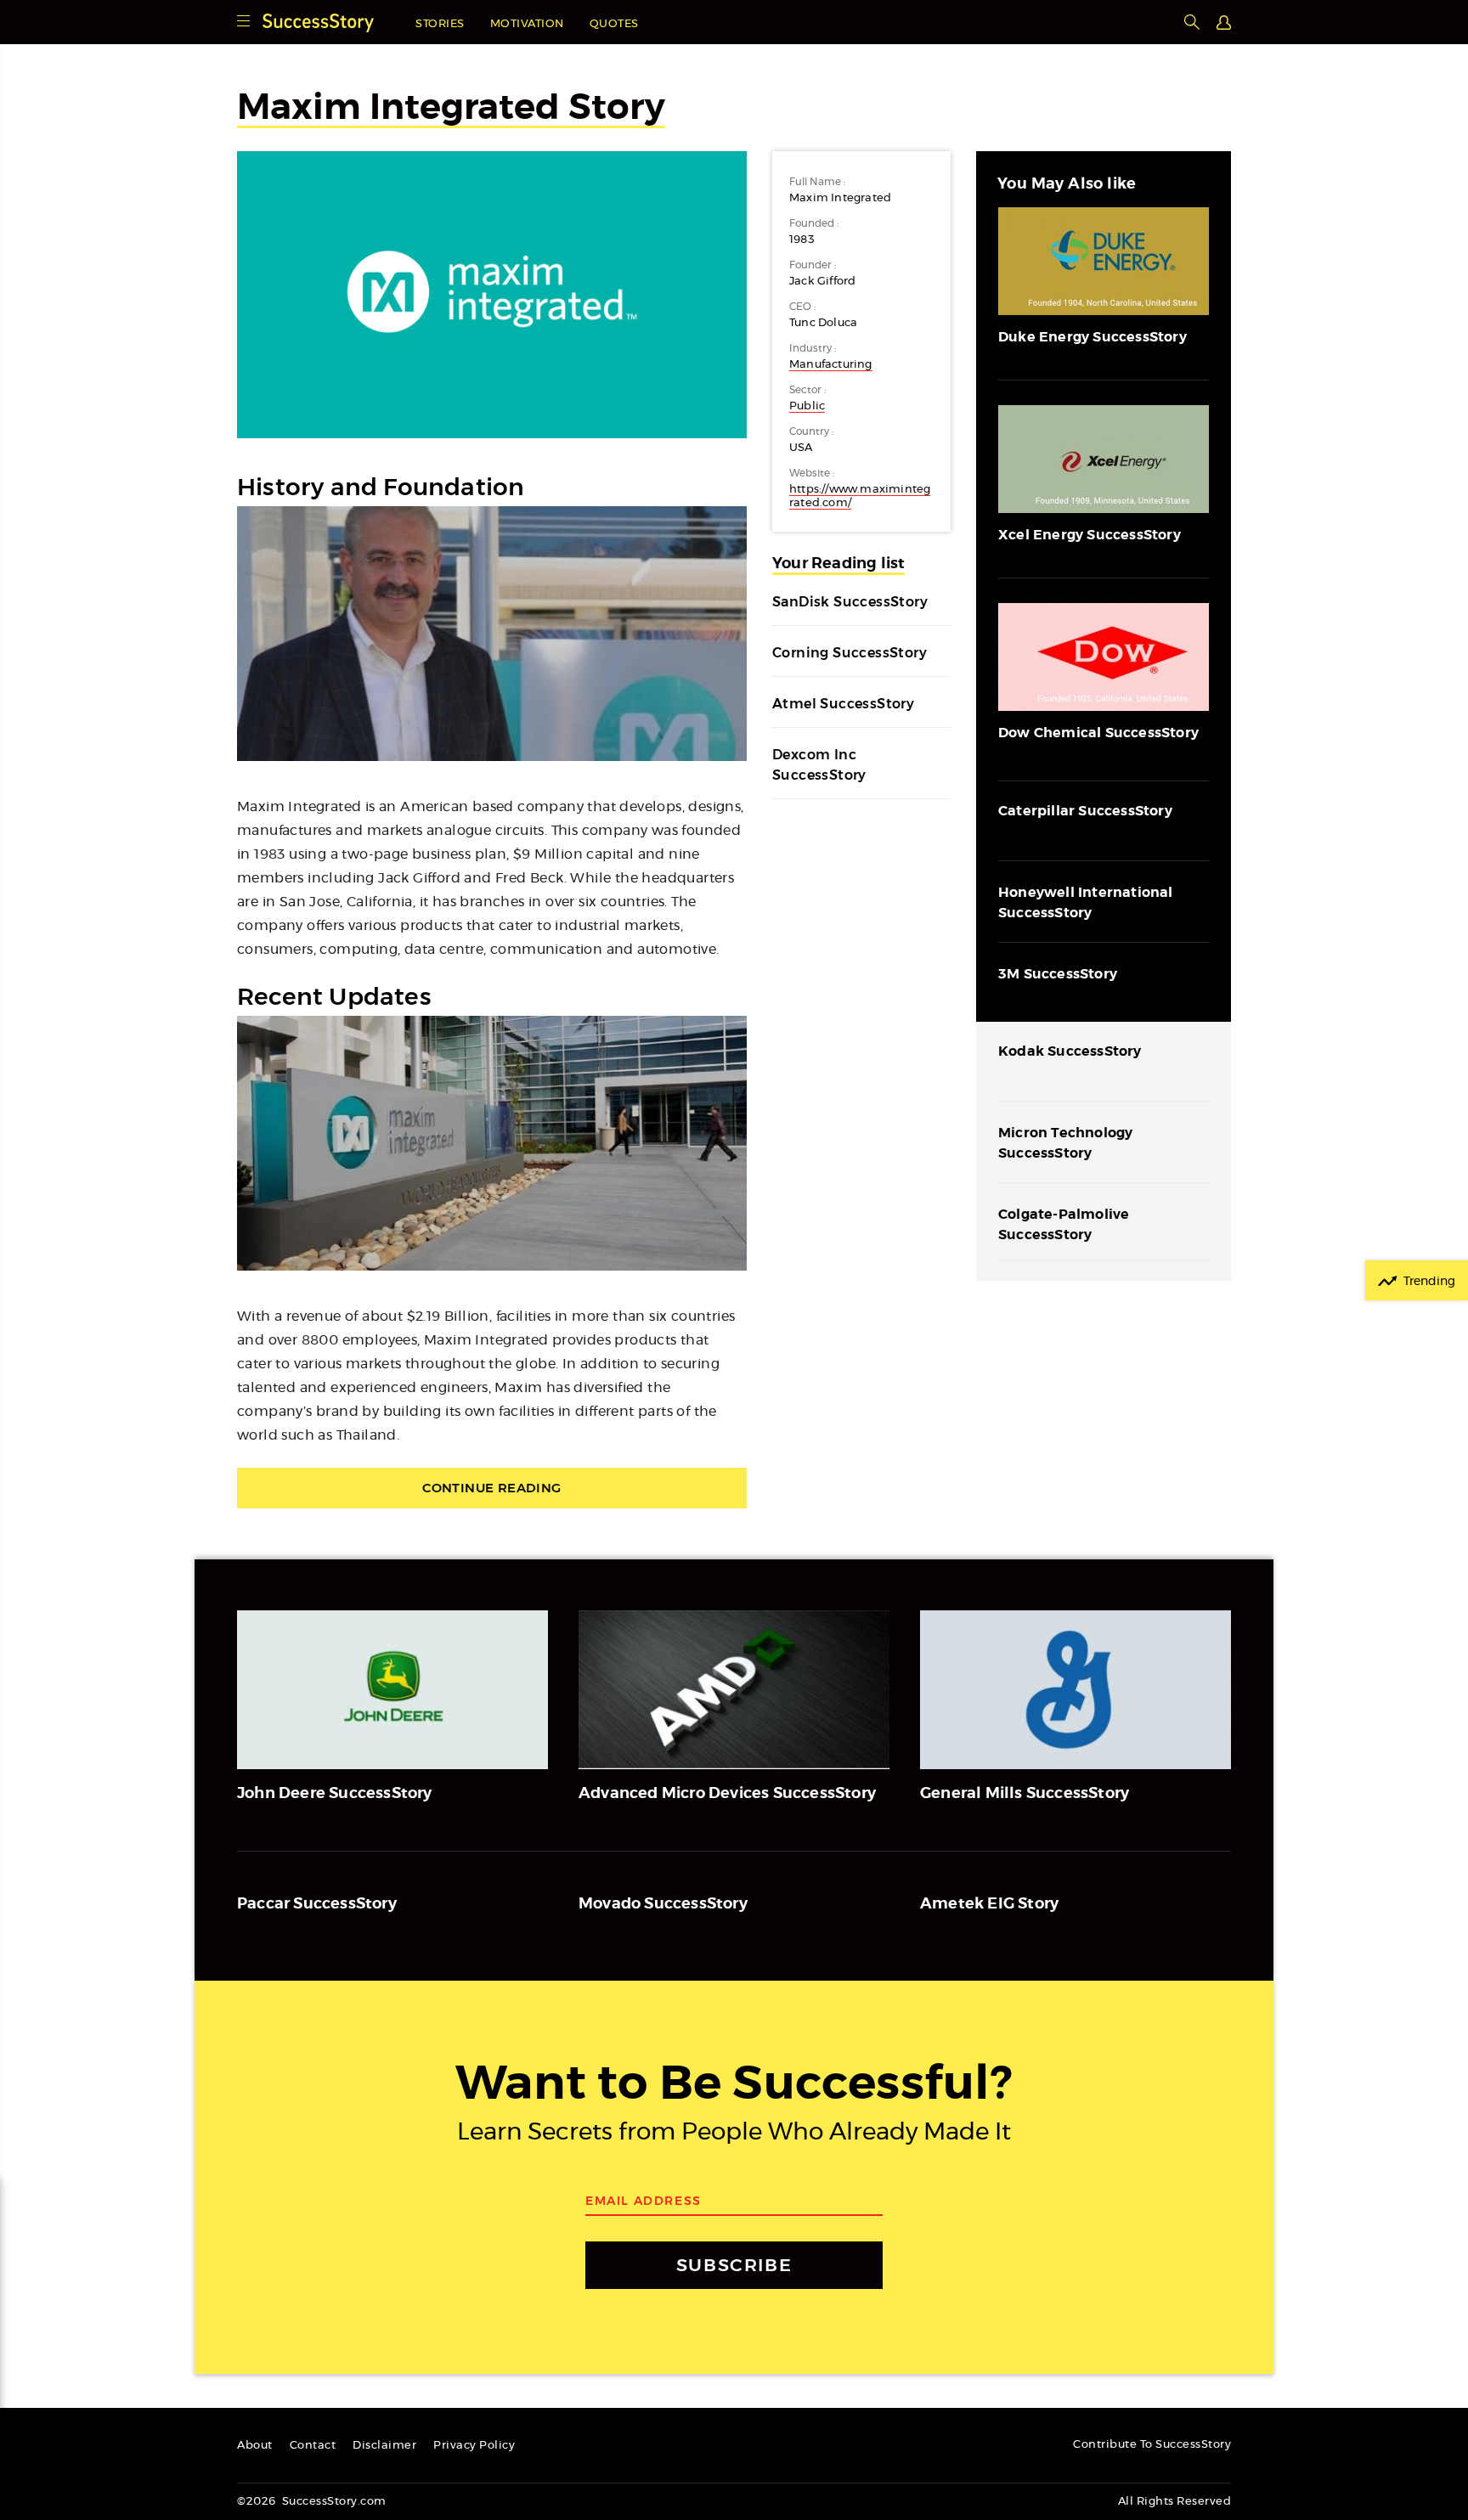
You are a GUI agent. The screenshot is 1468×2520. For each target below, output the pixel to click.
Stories (440, 24)
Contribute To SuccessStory (1152, 2445)
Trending (1429, 1282)
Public (807, 406)
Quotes (614, 24)
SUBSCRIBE (734, 2265)
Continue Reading (491, 1488)
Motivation (527, 24)
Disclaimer (384, 2446)
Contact (313, 2446)
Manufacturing (831, 365)
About (255, 2446)
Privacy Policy (474, 2446)
